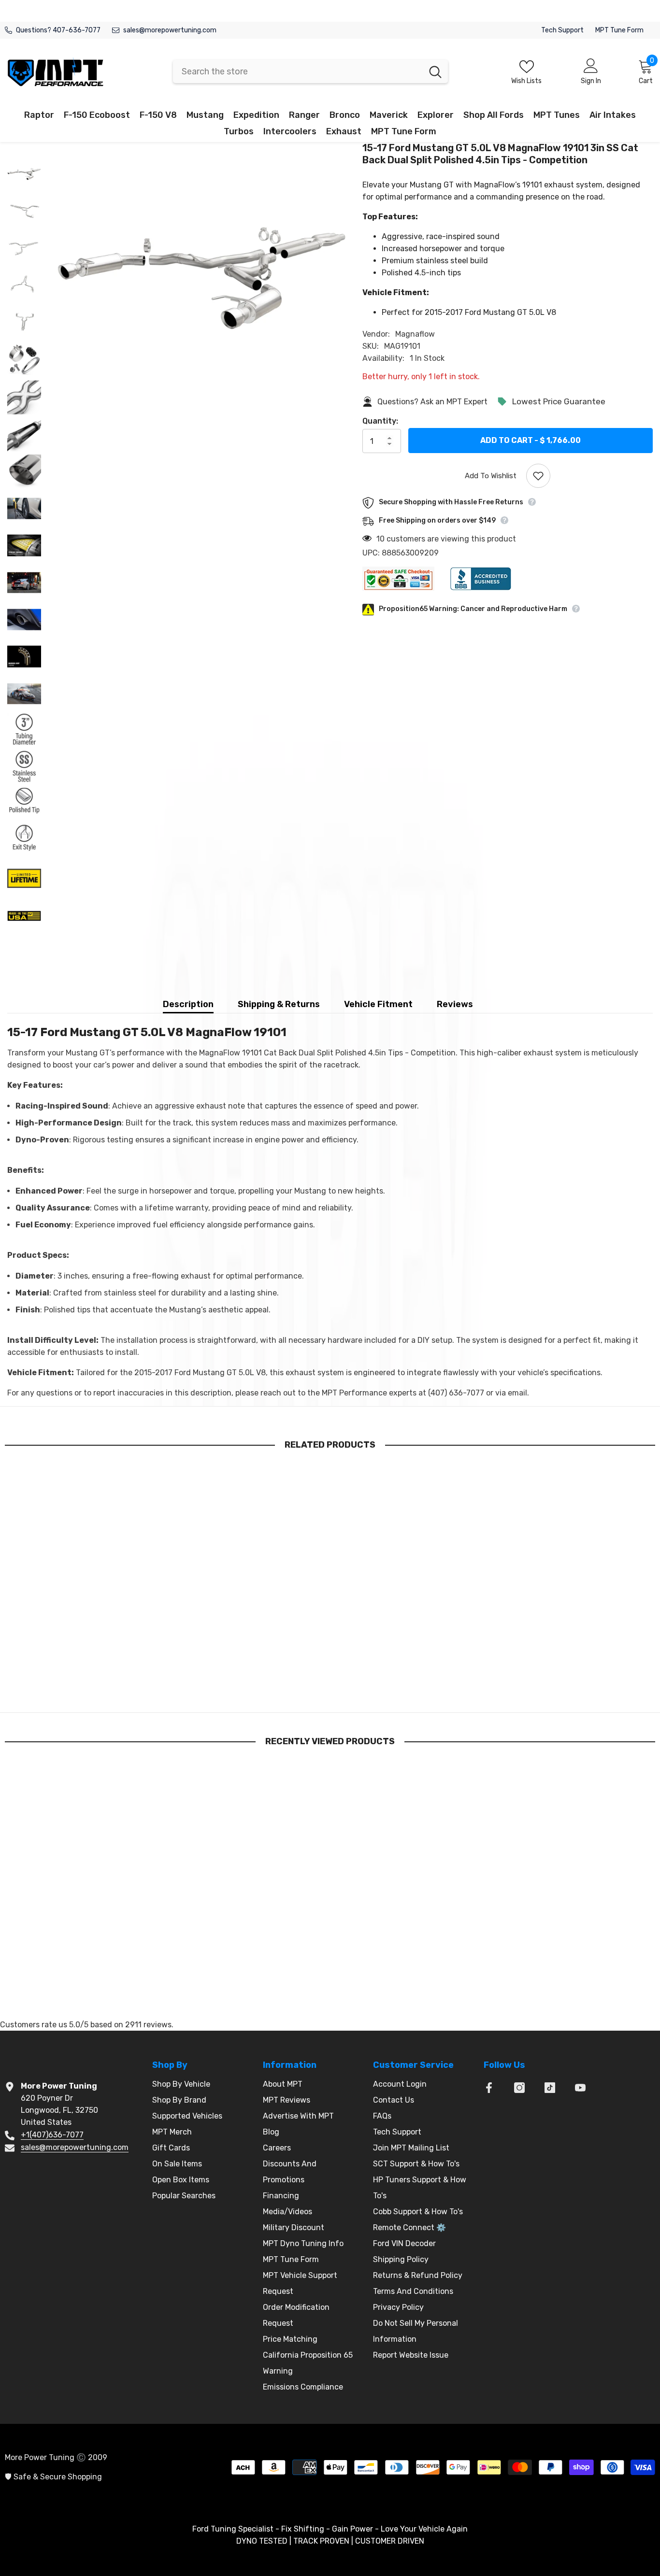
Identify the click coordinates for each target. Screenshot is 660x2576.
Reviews (455, 1004)
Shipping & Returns (279, 1004)
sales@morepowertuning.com (170, 30)
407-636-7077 (77, 30)
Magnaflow (415, 334)
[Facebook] (489, 2088)
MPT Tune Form (619, 30)
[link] (81, 1682)
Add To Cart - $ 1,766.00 (531, 440)
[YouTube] (580, 2088)
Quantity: (380, 421)
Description (188, 1004)
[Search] (310, 71)
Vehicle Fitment (378, 1004)
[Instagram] (519, 2088)
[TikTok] (550, 2088)
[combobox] (298, 71)
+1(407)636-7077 (52, 2135)
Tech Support (562, 30)
